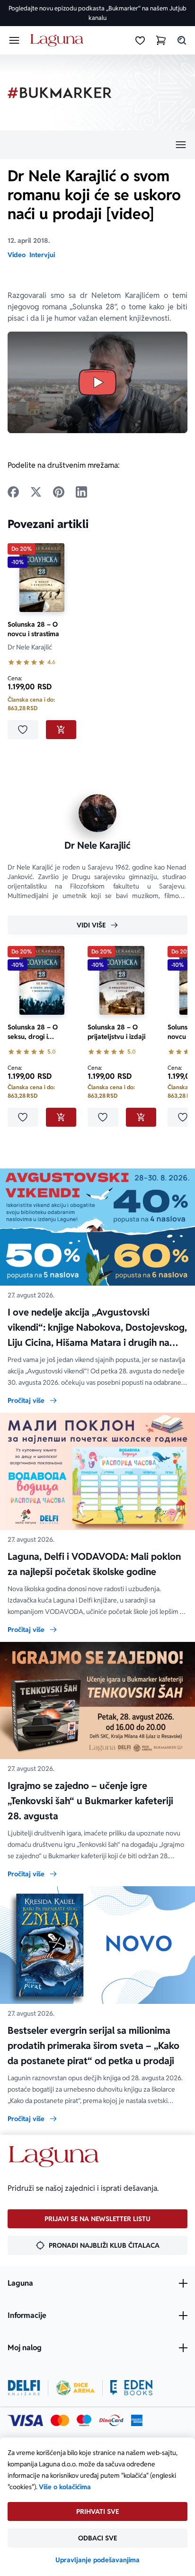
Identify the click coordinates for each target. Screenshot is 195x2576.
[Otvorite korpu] (161, 40)
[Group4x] (84, 2420)
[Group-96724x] (111, 2420)
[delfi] (24, 2388)
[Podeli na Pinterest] (59, 492)
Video (17, 255)
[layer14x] (137, 2420)
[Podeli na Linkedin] (81, 492)
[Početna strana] (58, 41)
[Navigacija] (97, 145)
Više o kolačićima (65, 2487)
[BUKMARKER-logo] (60, 93)
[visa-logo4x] (25, 2420)
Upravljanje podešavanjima (97, 2560)
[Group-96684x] (131, 2388)
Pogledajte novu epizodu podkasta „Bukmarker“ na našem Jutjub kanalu (97, 13)
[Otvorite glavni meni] (14, 40)
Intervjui (42, 255)
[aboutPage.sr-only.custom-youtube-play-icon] (97, 382)
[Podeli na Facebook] (13, 492)
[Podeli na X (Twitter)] (36, 492)
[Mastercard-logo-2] (60, 2420)
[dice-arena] (75, 2388)
